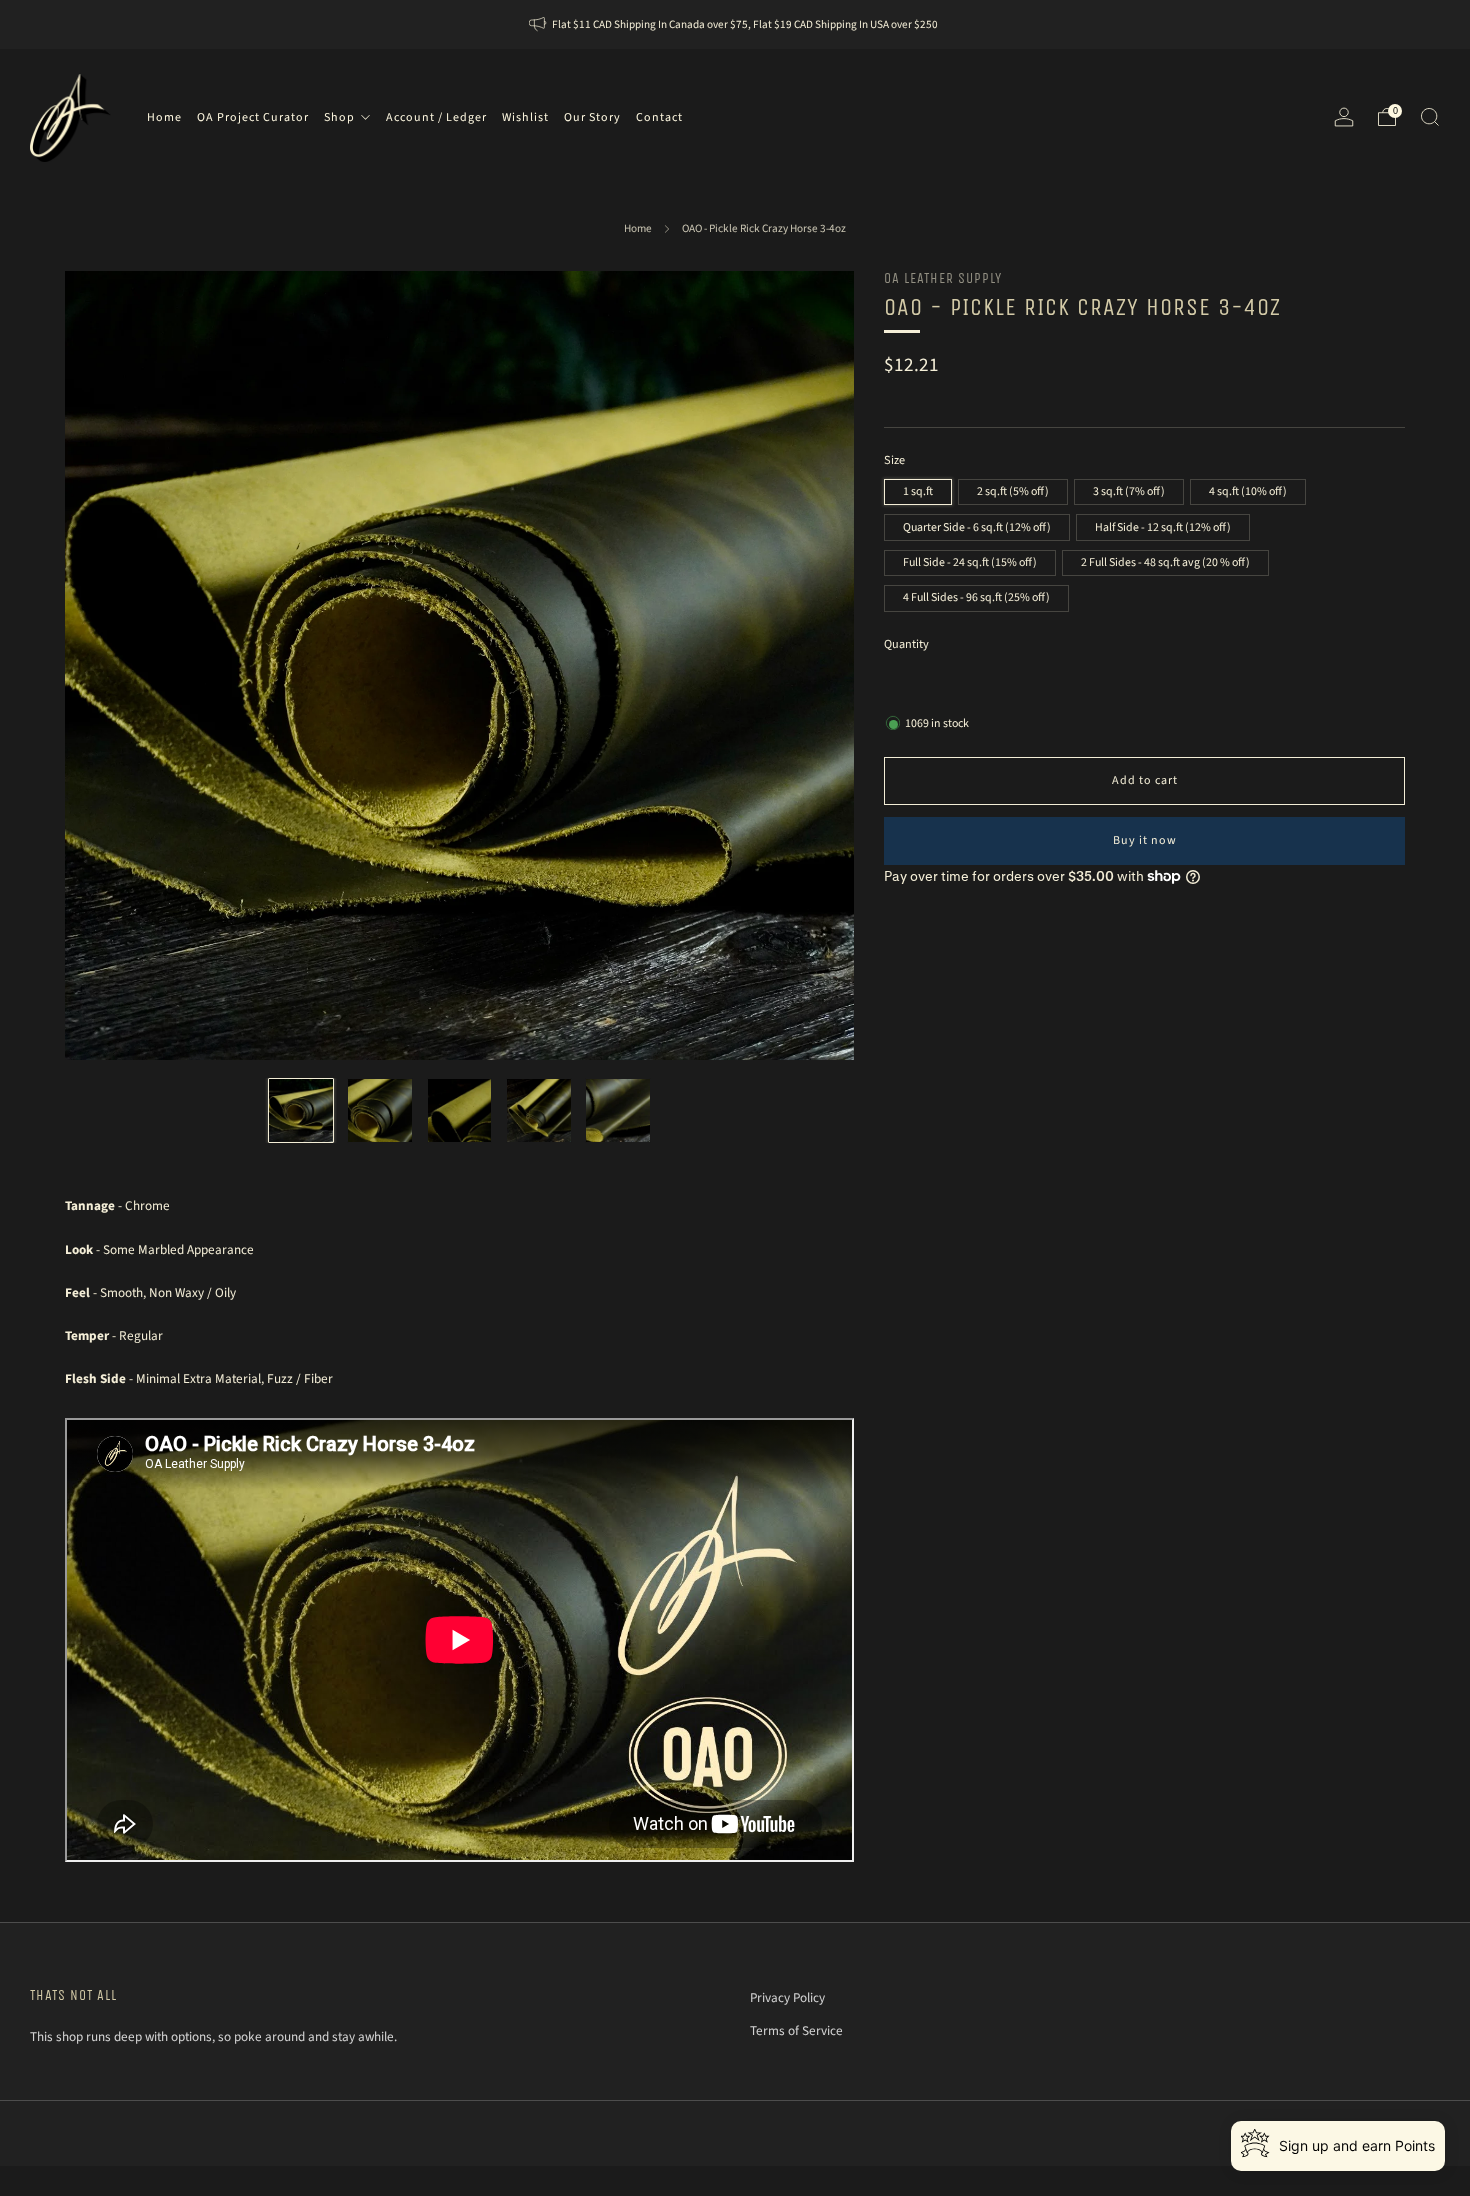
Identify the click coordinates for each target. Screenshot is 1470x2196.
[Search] (1430, 117)
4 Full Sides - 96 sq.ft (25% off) (976, 597)
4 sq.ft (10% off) (1248, 491)
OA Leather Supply (943, 278)
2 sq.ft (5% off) (1013, 491)
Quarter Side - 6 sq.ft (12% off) (977, 526)
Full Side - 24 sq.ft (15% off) (970, 561)
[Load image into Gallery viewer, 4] (539, 1111)
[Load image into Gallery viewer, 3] (460, 1111)
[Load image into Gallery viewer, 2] (380, 1111)
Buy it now (1145, 839)
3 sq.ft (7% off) (1129, 491)
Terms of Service (796, 2030)
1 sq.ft (918, 491)
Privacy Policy (787, 1997)
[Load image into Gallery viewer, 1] (301, 1111)
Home (638, 228)
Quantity (906, 643)
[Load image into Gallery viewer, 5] (618, 1111)
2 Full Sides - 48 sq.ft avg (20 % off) (1165, 561)
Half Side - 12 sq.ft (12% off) (1163, 526)
